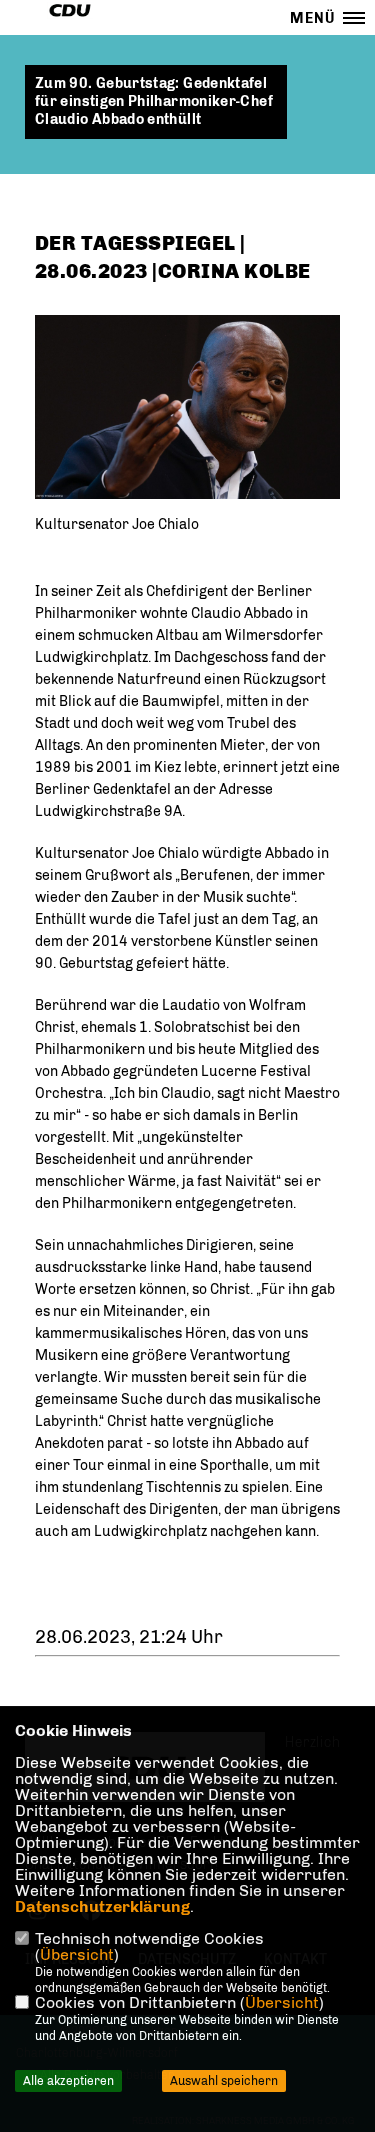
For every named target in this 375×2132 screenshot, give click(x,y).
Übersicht (77, 1954)
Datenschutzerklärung (102, 1906)
